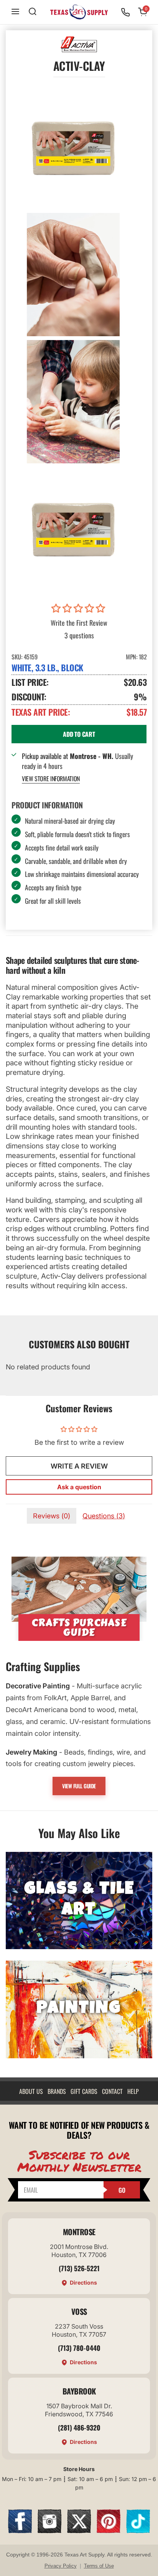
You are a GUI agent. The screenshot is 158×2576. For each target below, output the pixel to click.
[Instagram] (49, 2531)
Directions (83, 2282)
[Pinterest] (109, 2531)
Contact (112, 2091)
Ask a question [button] (79, 1487)
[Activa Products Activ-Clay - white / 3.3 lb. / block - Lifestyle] (73, 402)
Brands (57, 2091)
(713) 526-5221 (79, 2268)
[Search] (33, 12)
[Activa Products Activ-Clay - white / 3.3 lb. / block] (73, 147)
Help (133, 2091)
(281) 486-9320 (79, 2427)
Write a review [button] (79, 1466)
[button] (79, 608)
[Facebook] (20, 2531)
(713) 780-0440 (79, 2348)
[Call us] (125, 12)
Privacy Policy (61, 2566)
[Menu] (15, 12)
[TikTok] (138, 2531)
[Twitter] (79, 2531)
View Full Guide (79, 1786)
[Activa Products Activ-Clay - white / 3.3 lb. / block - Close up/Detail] (73, 275)
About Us (31, 2091)
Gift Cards (84, 2091)
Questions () (104, 1516)
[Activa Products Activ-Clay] (73, 529)
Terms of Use (99, 2566)
